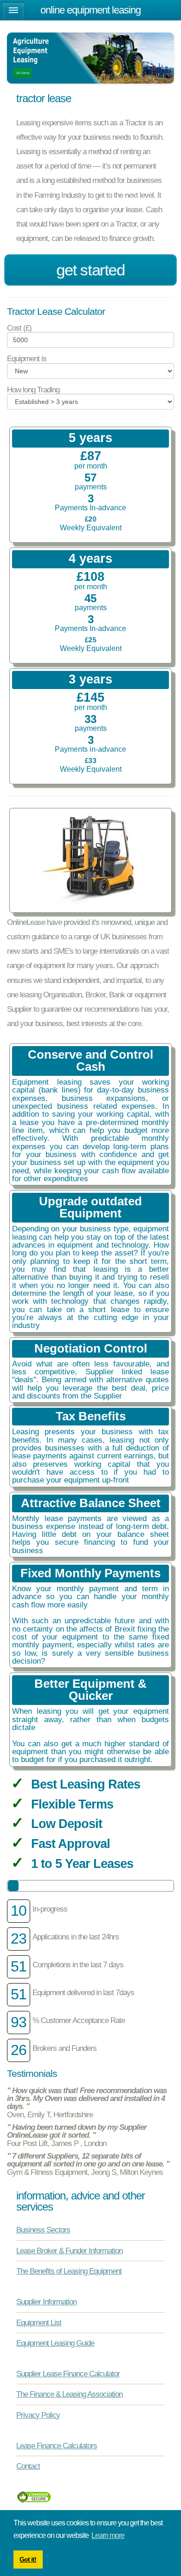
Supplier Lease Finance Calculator (68, 2374)
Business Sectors (43, 2230)
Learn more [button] (108, 2535)
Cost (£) (19, 328)
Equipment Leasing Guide (55, 2343)
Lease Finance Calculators (57, 2446)
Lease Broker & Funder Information (69, 2251)
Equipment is (27, 359)
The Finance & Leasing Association (69, 2394)
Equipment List (39, 2322)
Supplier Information (46, 2302)
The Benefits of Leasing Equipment (69, 2271)
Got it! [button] (28, 2559)
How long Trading (33, 390)
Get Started (90, 270)
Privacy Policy (38, 2415)
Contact (28, 2466)
